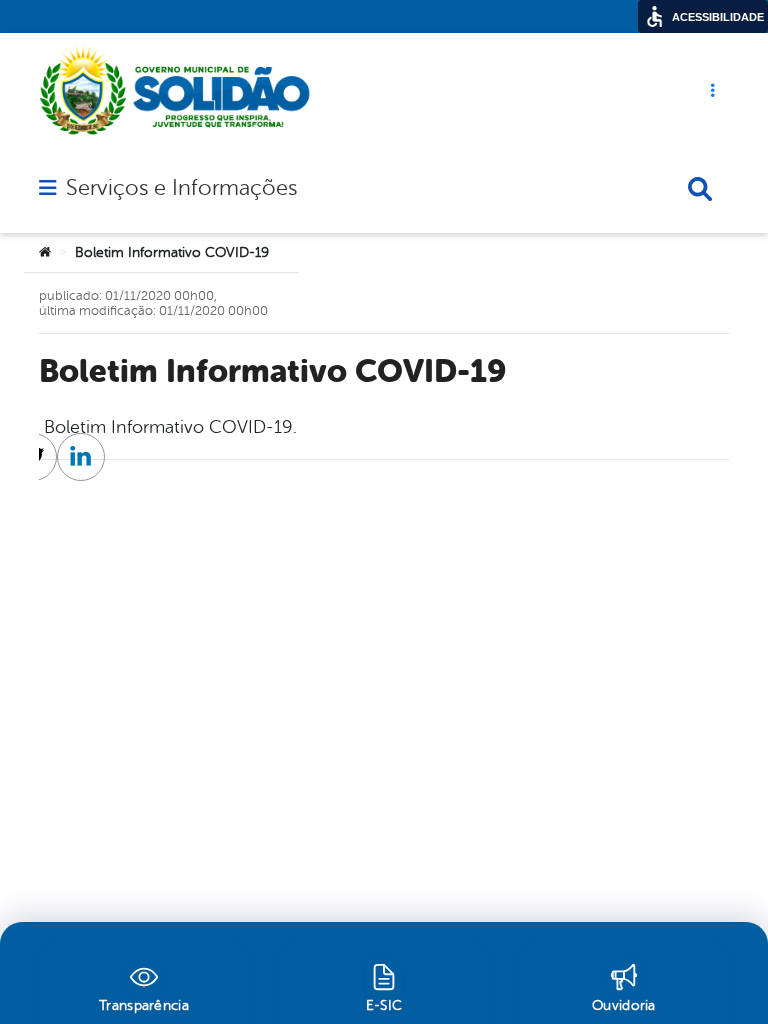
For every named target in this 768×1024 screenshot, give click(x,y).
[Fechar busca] (700, 189)
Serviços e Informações (181, 188)
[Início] (45, 253)
